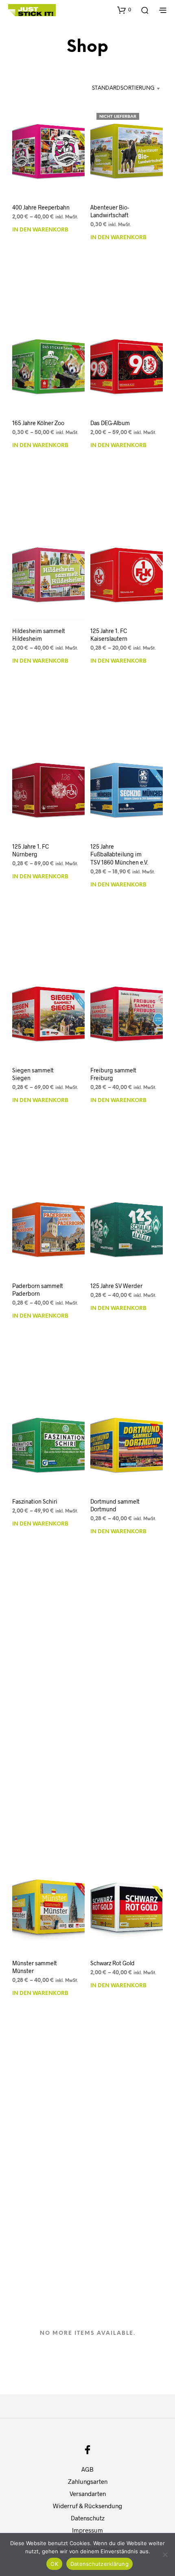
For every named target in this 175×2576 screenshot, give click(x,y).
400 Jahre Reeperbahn (41, 207)
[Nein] (165, 2554)
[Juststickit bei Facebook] (87, 2450)
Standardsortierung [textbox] (123, 88)
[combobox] (118, 89)
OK (54, 2564)
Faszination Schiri (35, 1501)
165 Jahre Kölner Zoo (38, 423)
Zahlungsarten (88, 2481)
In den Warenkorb (40, 230)
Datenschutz (88, 2518)
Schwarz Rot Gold (113, 1963)
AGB (87, 2469)
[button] (124, 10)
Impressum (87, 2530)
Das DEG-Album (110, 423)
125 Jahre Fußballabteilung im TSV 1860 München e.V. (119, 854)
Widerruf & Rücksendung (87, 2506)
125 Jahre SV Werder (116, 1285)
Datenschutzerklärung (100, 2564)
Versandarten (88, 2494)
